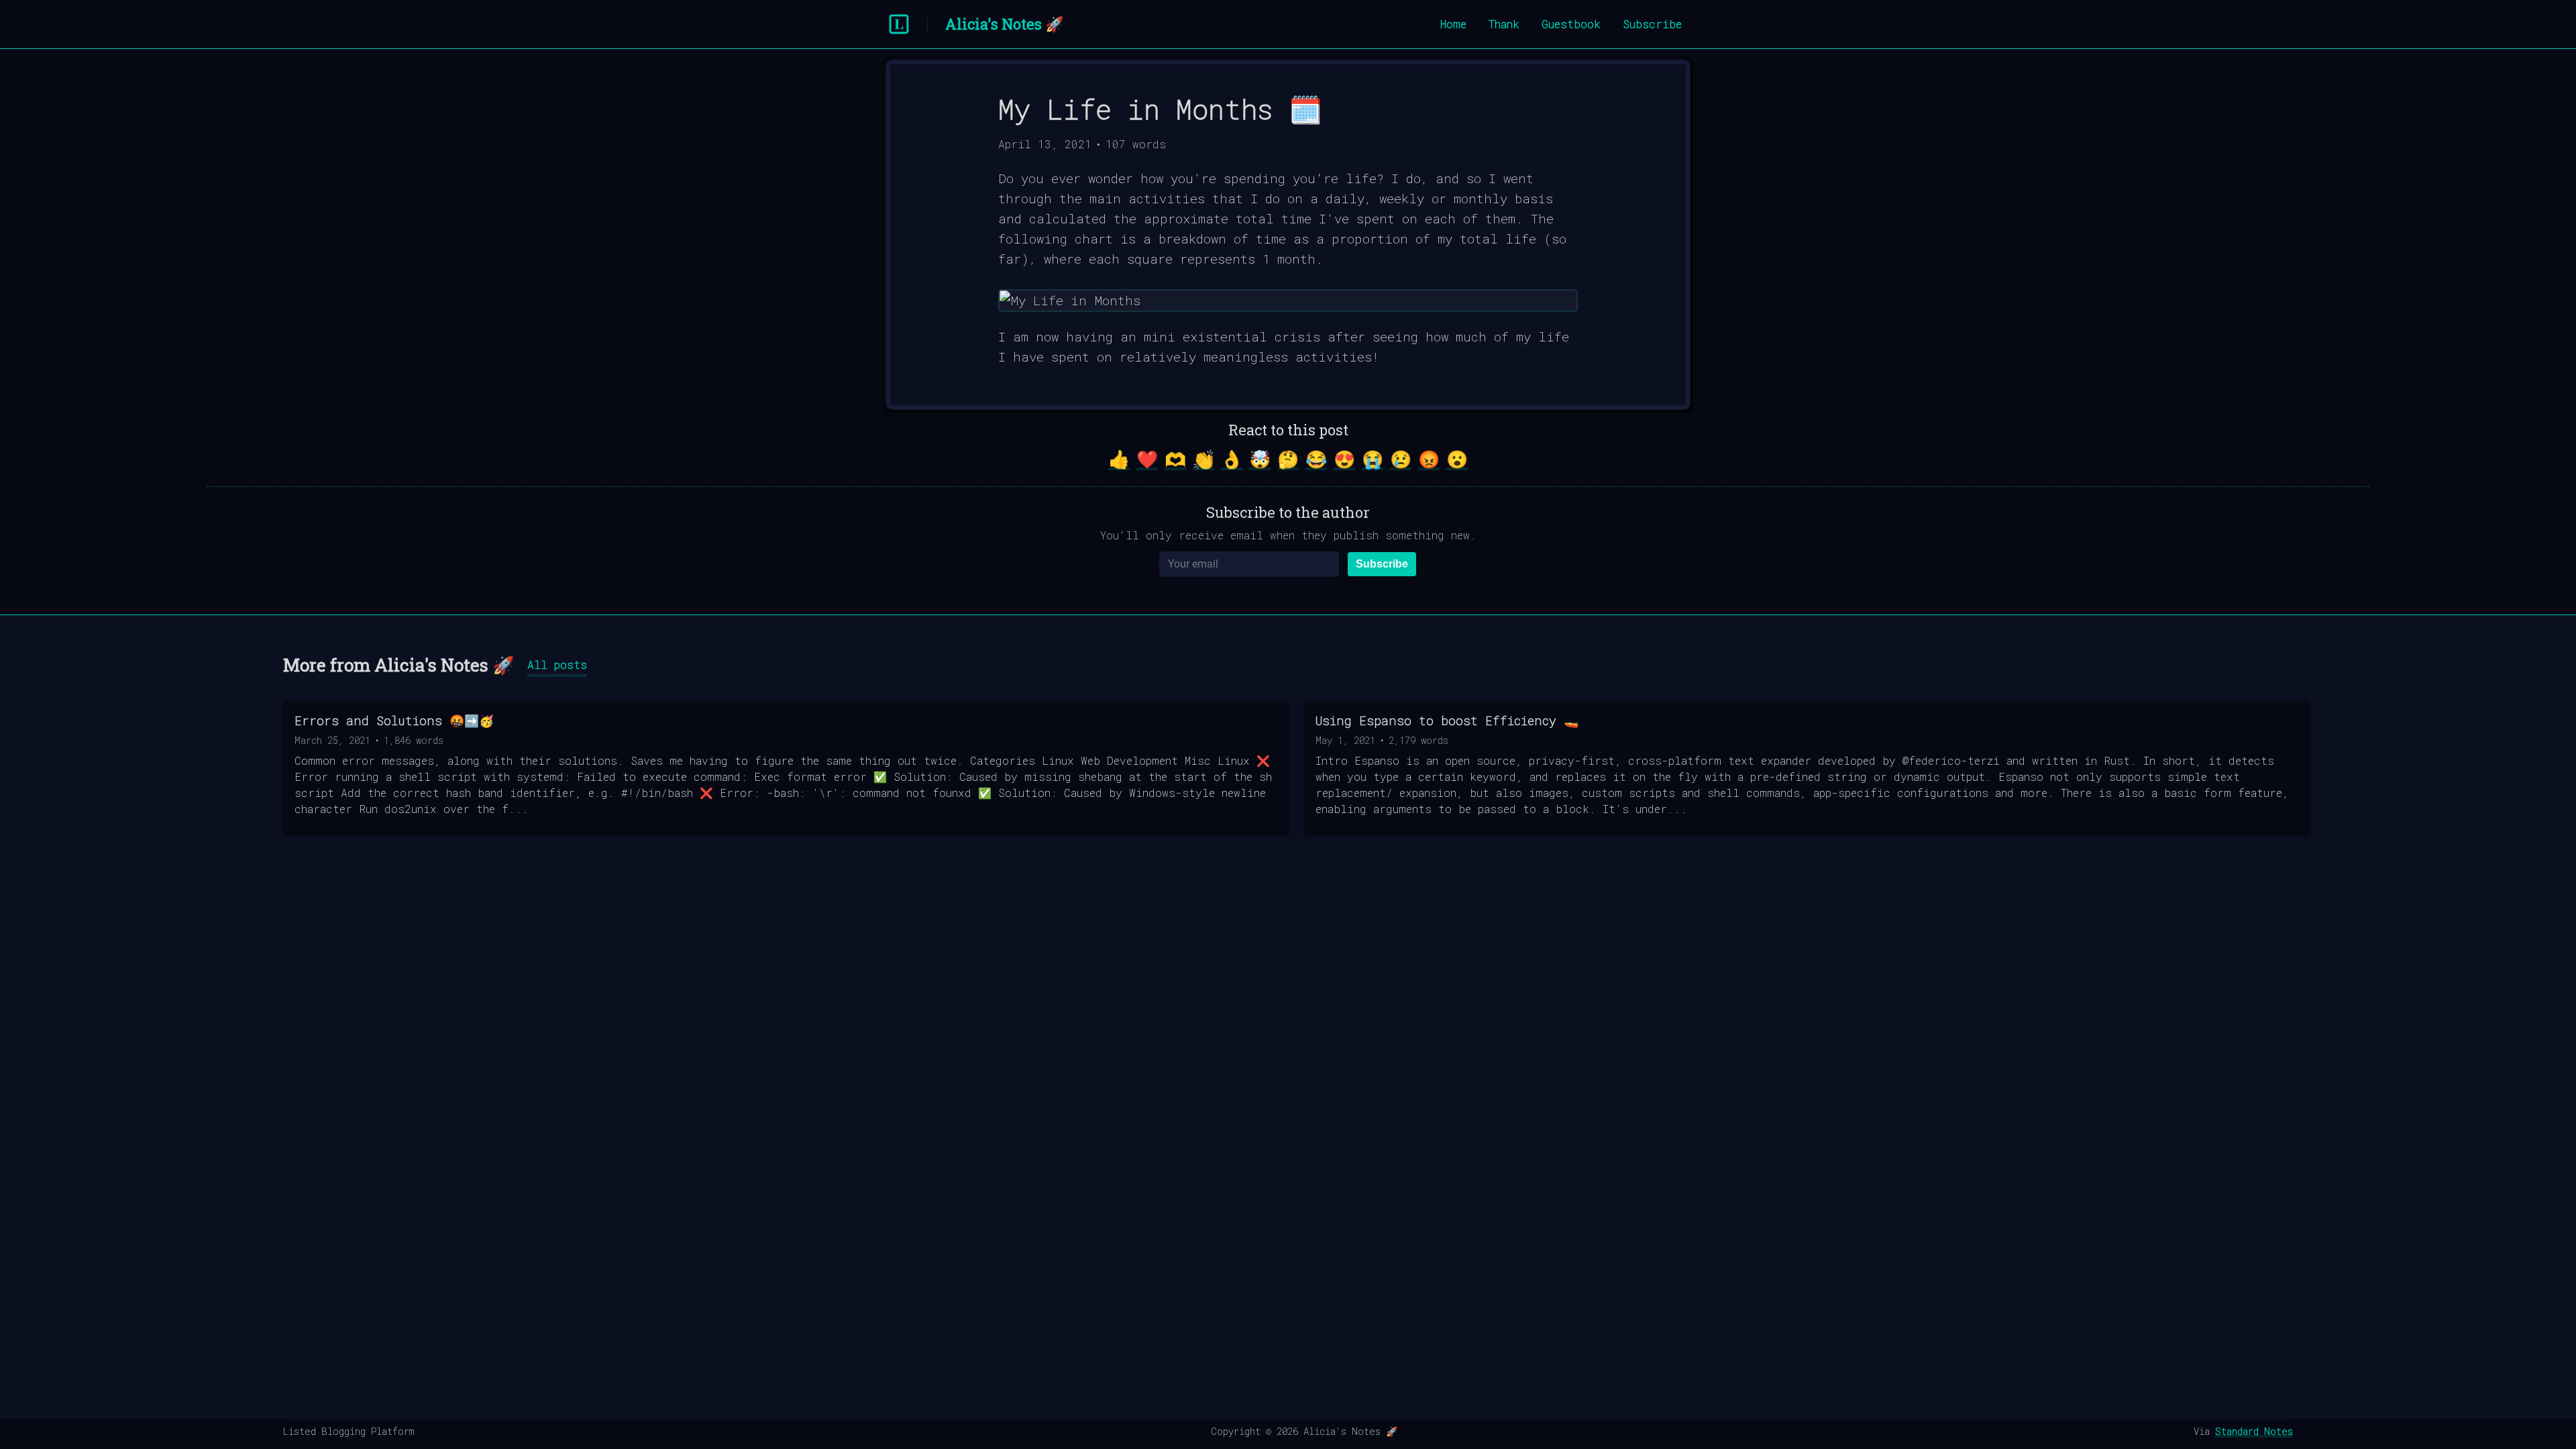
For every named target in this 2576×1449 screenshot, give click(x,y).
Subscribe (1652, 24)
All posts (557, 664)
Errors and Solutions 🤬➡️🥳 (394, 720)
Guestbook (1571, 24)
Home (1453, 24)
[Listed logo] (899, 24)
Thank (1504, 24)
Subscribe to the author (1288, 512)
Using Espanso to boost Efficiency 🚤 (1447, 720)
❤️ (1147, 459)
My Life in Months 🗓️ (1160, 109)
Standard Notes (2254, 1431)
